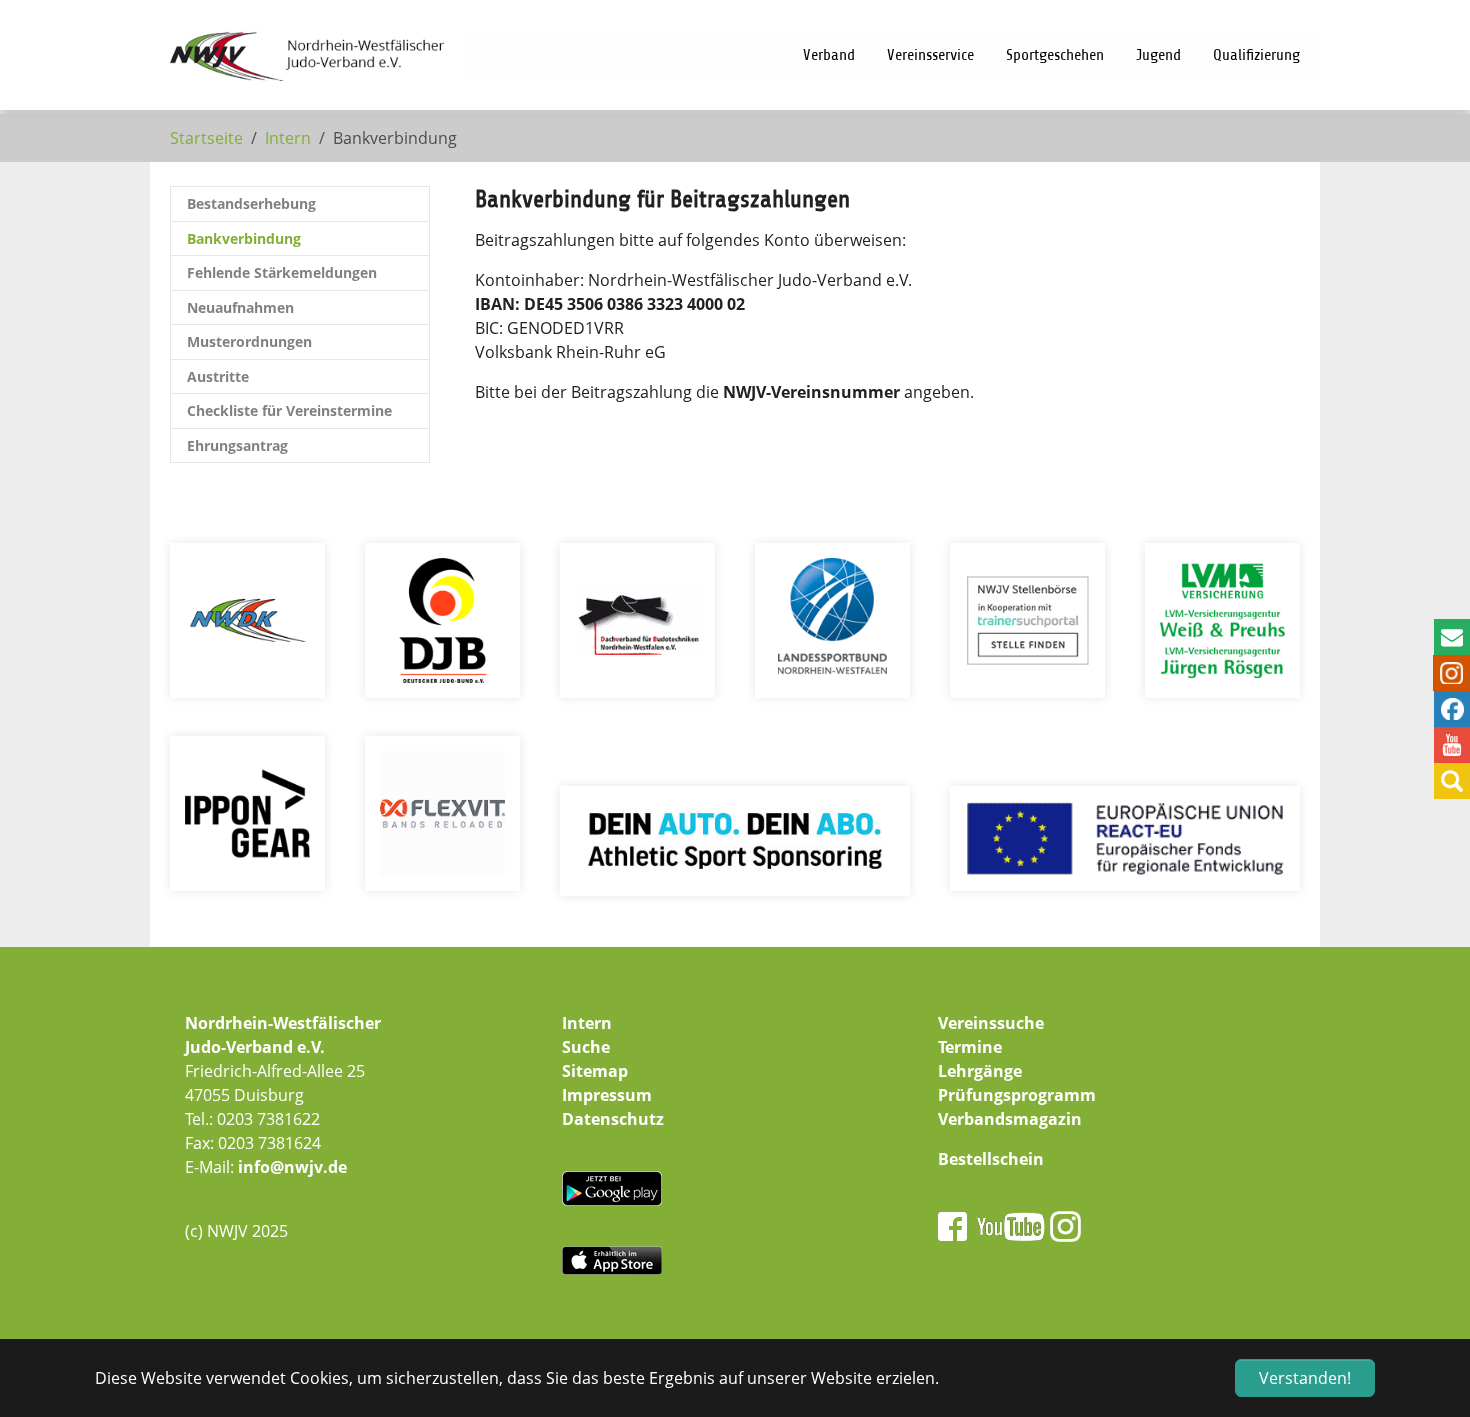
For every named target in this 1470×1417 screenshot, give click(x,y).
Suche (586, 1047)
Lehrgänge (980, 1071)
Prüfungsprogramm (1017, 1095)
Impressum (607, 1095)
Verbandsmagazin (1010, 1119)
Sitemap (595, 1071)
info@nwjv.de (292, 1167)
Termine (970, 1047)
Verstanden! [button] (1305, 1378)
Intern (587, 1023)
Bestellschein (991, 1159)
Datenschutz (613, 1119)
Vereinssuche (991, 1023)
